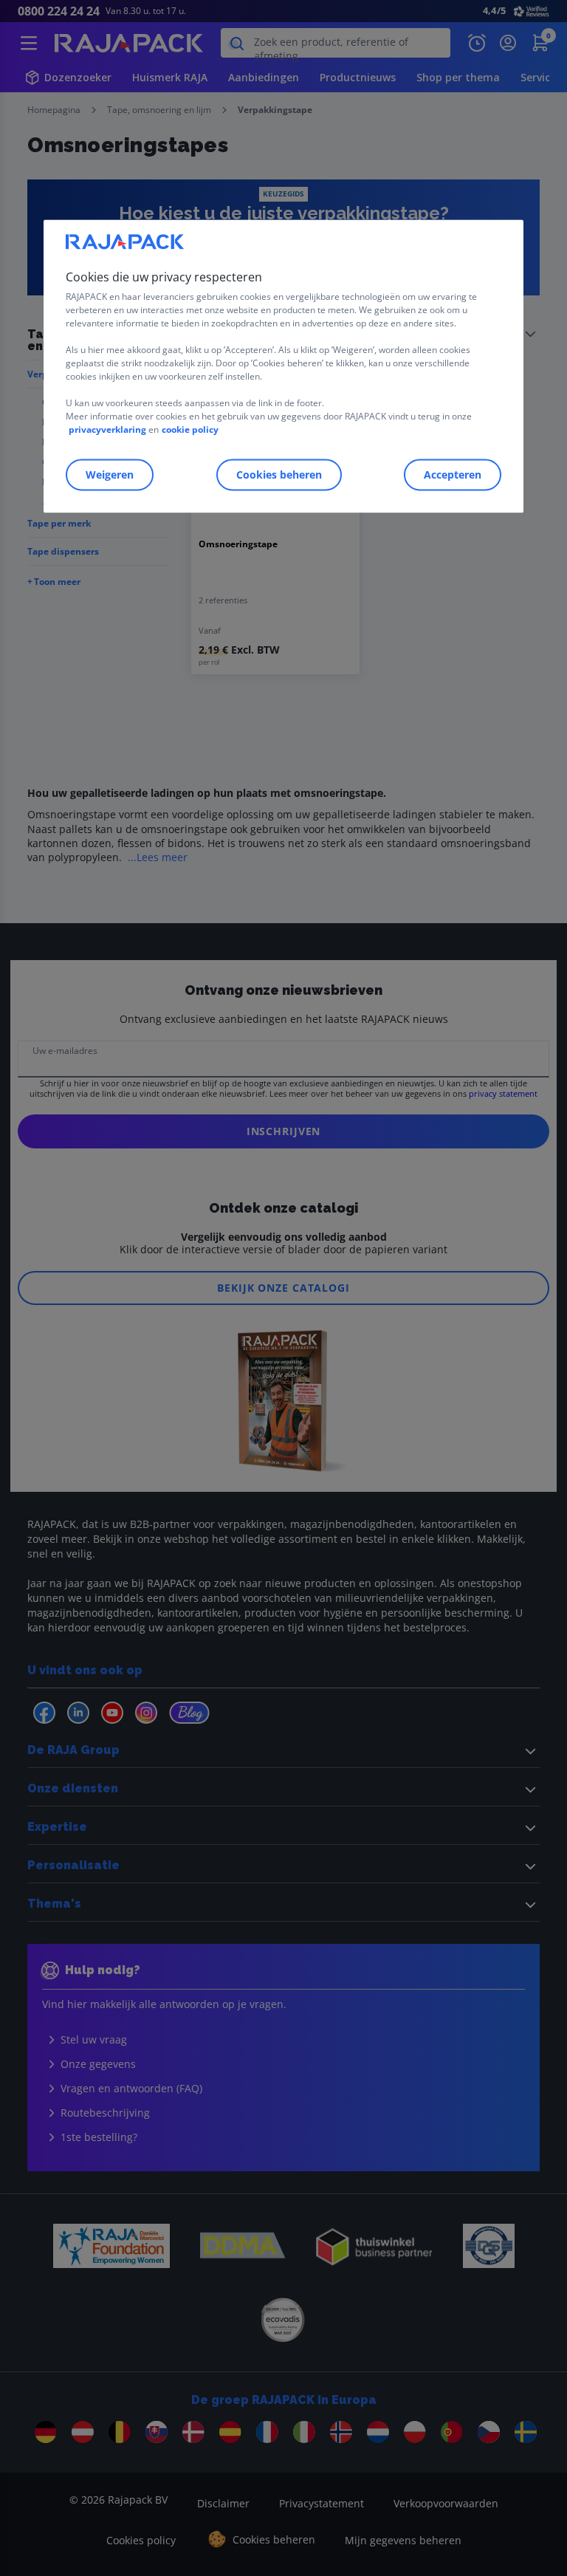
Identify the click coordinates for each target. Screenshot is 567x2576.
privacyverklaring (107, 429)
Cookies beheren (279, 475)
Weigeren (110, 475)
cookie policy (190, 429)
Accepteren (453, 475)
